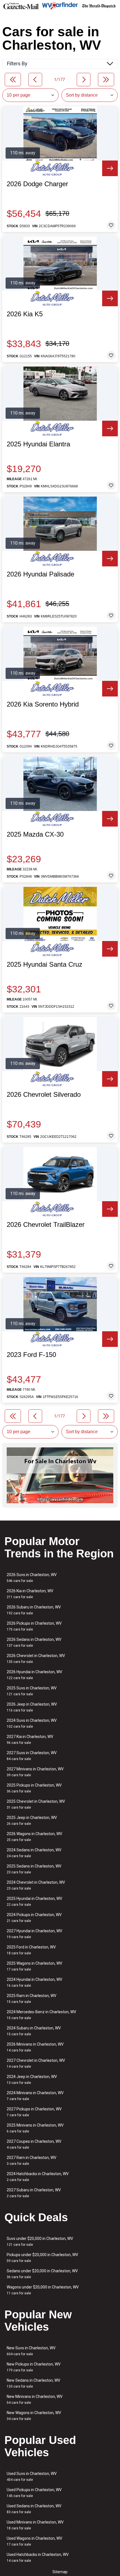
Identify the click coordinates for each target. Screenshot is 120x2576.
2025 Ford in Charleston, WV (31, 1950)
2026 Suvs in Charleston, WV (32, 1578)
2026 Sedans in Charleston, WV (34, 1642)
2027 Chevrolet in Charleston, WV (36, 2063)
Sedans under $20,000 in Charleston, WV (42, 2274)
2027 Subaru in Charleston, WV (34, 2193)
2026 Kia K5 (25, 314)
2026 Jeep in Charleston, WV (32, 1707)
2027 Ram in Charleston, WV (32, 2160)
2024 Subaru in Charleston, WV (34, 2031)
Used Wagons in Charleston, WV (34, 2541)
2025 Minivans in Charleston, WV (35, 2128)
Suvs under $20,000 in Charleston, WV (40, 2241)
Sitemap (60, 2572)
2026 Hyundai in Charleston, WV (34, 1675)
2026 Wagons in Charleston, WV (34, 1837)
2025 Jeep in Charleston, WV (32, 1820)
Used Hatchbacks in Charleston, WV (38, 2557)
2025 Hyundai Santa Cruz (45, 964)
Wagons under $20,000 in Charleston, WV (43, 2290)
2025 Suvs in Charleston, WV (32, 1691)
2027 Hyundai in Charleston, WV (34, 1934)
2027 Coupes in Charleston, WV (34, 2144)
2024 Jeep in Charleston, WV (32, 2080)
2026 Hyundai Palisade (40, 574)
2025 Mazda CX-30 (35, 834)
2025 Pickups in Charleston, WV (34, 1788)
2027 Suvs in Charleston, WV (32, 1756)
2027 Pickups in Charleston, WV (34, 2112)
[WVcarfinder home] (60, 6)
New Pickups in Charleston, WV (34, 2367)
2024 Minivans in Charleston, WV (35, 2096)
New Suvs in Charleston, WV (31, 2351)
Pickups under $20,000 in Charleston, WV (42, 2258)
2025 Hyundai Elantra (38, 444)
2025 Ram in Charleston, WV (32, 1999)
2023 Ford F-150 (31, 1355)
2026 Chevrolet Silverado (44, 1095)
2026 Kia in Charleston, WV (30, 1594)
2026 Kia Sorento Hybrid (43, 704)
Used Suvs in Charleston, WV (32, 2476)
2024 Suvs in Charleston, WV (32, 1723)
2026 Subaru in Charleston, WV (34, 1610)
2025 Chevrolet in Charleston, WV (36, 1804)
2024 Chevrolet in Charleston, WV (36, 1885)
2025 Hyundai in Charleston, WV (34, 1901)
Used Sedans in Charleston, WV (34, 2509)
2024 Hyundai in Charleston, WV (34, 1982)
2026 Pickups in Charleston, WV (34, 1626)
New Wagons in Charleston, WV (34, 2416)
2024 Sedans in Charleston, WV (34, 1853)
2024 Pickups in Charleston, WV (34, 1918)
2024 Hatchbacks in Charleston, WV (38, 2177)
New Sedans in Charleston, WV (33, 2383)
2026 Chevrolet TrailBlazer (46, 1225)
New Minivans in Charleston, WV (35, 2399)
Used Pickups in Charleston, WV (34, 2493)
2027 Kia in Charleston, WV (30, 1740)
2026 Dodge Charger (37, 184)
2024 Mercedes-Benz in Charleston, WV (41, 2015)
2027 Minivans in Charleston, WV (35, 1772)
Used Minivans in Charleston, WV (35, 2525)
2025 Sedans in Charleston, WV (34, 1869)
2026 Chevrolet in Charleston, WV (36, 1659)
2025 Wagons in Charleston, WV (34, 1966)
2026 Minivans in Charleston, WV (35, 2047)
